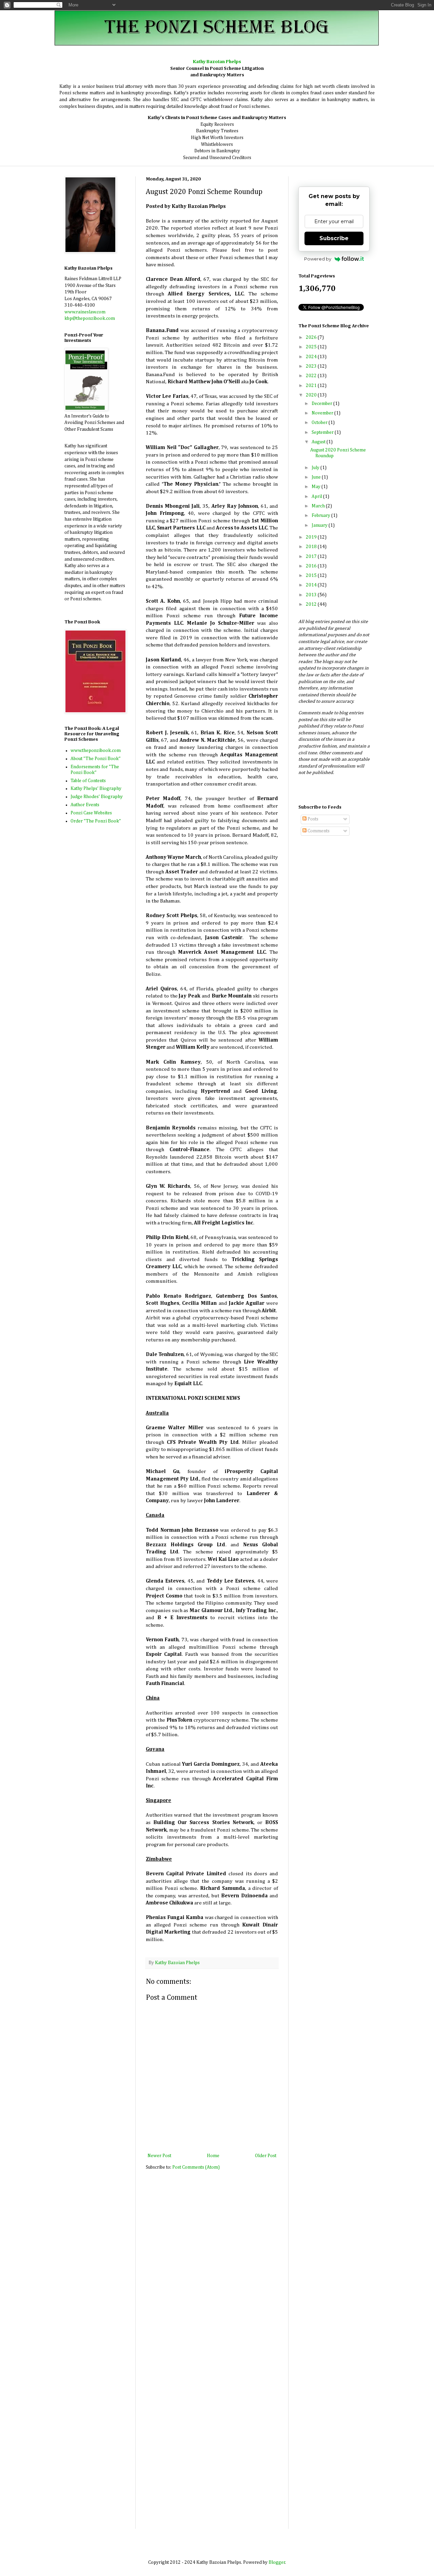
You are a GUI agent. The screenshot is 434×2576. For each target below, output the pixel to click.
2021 (312, 386)
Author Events (85, 805)
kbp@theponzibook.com (90, 318)
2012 (312, 604)
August (319, 442)
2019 (312, 537)
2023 (312, 366)
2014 (312, 585)
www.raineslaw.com (85, 312)
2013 (312, 595)
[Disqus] (212, 2266)
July (316, 468)
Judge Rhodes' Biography (97, 797)
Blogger (277, 2562)
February (321, 516)
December (322, 404)
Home (213, 2156)
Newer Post (159, 2156)
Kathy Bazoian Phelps (177, 1963)
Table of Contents (88, 781)
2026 (312, 337)
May (317, 487)
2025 (312, 347)
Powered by (318, 259)
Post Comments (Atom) (196, 2167)
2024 (312, 357)
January (320, 525)
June (317, 477)
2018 (312, 547)
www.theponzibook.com (96, 751)
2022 (312, 376)
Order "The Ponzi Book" (96, 821)
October (320, 423)
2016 (312, 566)
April (317, 497)
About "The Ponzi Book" (96, 759)
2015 (312, 576)
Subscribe (334, 238)
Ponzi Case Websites (91, 813)
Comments (318, 831)
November (323, 413)
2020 (312, 395)
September (323, 432)
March (319, 506)
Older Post (266, 2156)
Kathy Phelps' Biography (96, 789)
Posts (312, 819)
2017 (312, 557)
